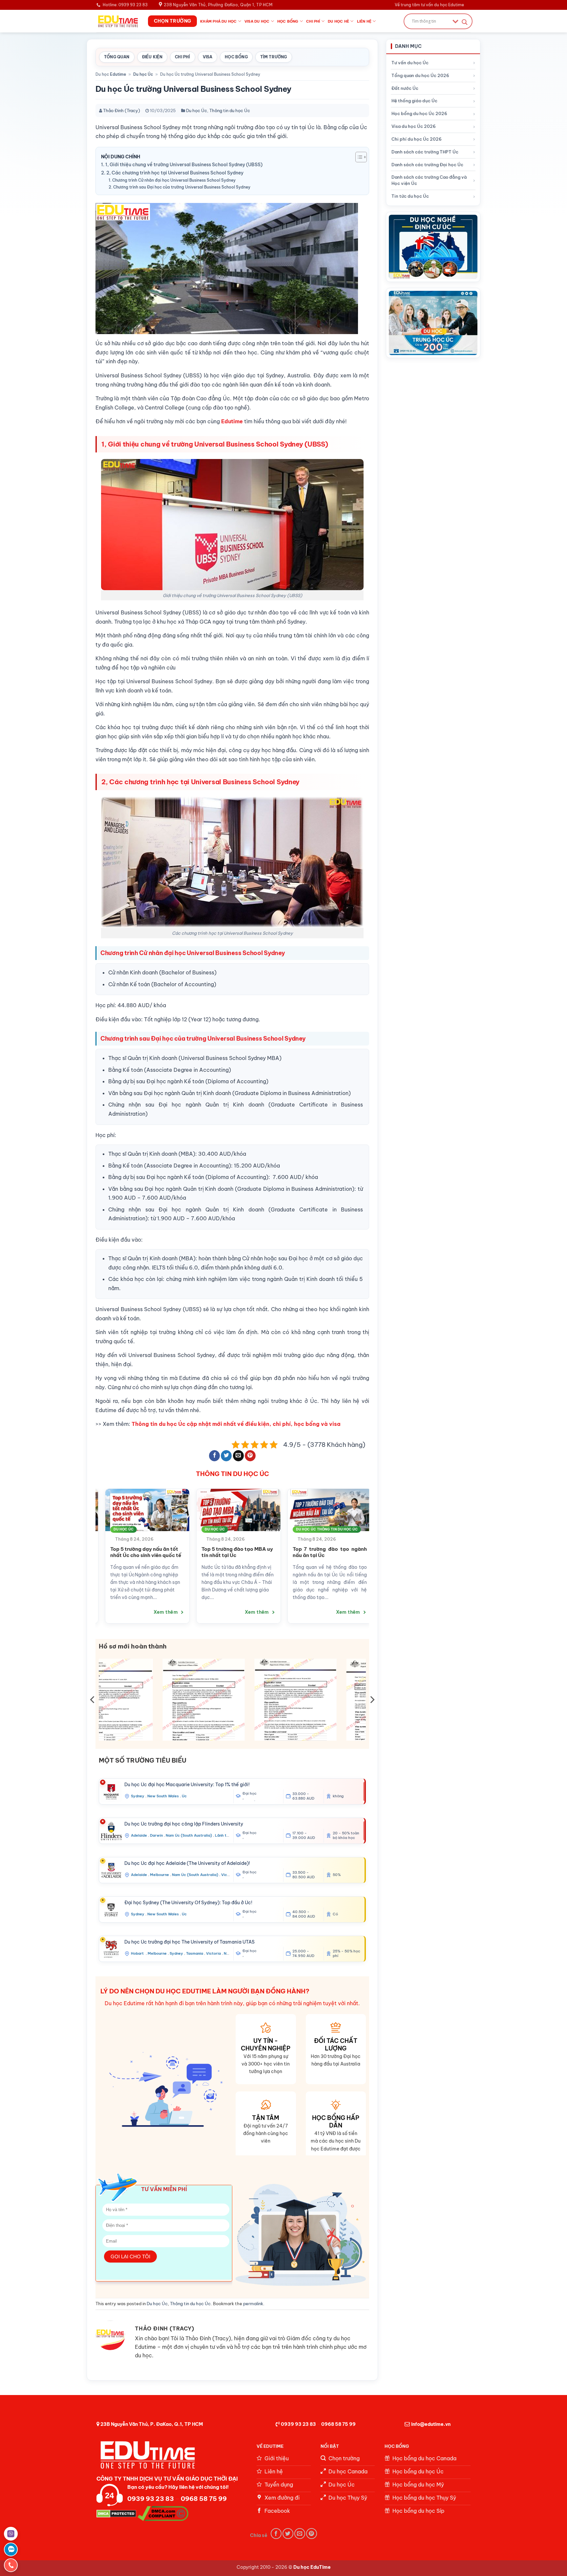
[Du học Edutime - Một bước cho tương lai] (117, 21)
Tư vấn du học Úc (410, 63)
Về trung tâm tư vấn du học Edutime (429, 5)
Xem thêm (146, 1618)
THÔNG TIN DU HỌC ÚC (232, 1474)
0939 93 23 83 (298, 2424)
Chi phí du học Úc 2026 (417, 139)
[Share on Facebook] (214, 1456)
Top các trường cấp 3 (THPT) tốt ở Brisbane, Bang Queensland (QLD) (217, 1555)
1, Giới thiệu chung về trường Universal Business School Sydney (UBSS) (184, 165)
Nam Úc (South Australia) (189, 1835)
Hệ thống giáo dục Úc (414, 101)
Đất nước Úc (405, 88)
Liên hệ (364, 21)
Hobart (138, 1953)
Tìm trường (274, 57)
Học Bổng (236, 57)
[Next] (373, 1549)
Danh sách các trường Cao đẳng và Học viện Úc (429, 180)
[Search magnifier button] (465, 22)
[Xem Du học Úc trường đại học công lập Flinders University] (111, 1831)
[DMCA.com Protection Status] (116, 2513)
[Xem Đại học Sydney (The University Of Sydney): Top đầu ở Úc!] (111, 1910)
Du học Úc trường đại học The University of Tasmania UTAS (189, 1942)
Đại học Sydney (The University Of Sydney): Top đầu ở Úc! (188, 1903)
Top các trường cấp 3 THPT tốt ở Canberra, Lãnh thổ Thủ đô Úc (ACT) (127, 1555)
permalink (253, 2304)
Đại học (250, 1794)
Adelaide (139, 1835)
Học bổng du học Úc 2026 (419, 113)
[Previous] (92, 1549)
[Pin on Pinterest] (250, 1456)
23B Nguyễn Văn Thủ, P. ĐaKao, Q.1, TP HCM (152, 2424)
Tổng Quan (117, 57)
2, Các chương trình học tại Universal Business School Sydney (175, 173)
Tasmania (195, 1953)
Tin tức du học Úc (410, 196)
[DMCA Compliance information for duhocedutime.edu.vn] (163, 2513)
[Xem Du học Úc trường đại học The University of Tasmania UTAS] (111, 1949)
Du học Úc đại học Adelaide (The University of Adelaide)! (187, 1863)
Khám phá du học (218, 21)
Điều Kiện (152, 57)
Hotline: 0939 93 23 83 (125, 5)
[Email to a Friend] (238, 1456)
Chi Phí (182, 57)
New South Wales (163, 1796)
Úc (184, 1796)
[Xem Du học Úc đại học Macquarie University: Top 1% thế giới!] (111, 1792)
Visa (208, 57)
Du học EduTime (312, 2567)
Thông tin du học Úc (230, 110)
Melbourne (159, 1875)
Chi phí (313, 21)
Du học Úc (143, 74)
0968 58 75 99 (338, 2424)
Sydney (138, 1796)
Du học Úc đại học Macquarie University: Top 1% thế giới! (187, 1785)
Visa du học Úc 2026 (414, 126)
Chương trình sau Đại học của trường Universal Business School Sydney (182, 187)
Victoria (229, 1875)
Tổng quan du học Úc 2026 (420, 75)
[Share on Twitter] (226, 1456)
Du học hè (338, 21)
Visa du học (257, 21)
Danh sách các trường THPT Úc (425, 152)
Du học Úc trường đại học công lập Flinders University (184, 1824)
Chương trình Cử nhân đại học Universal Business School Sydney (174, 180)
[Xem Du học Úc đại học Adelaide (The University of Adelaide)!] (111, 1870)
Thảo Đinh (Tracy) (122, 110)
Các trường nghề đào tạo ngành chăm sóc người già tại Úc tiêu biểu (309, 1555)
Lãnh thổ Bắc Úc (230, 1835)
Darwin (156, 1835)
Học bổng (288, 21)
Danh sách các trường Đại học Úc (427, 165)
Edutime (118, 74)
